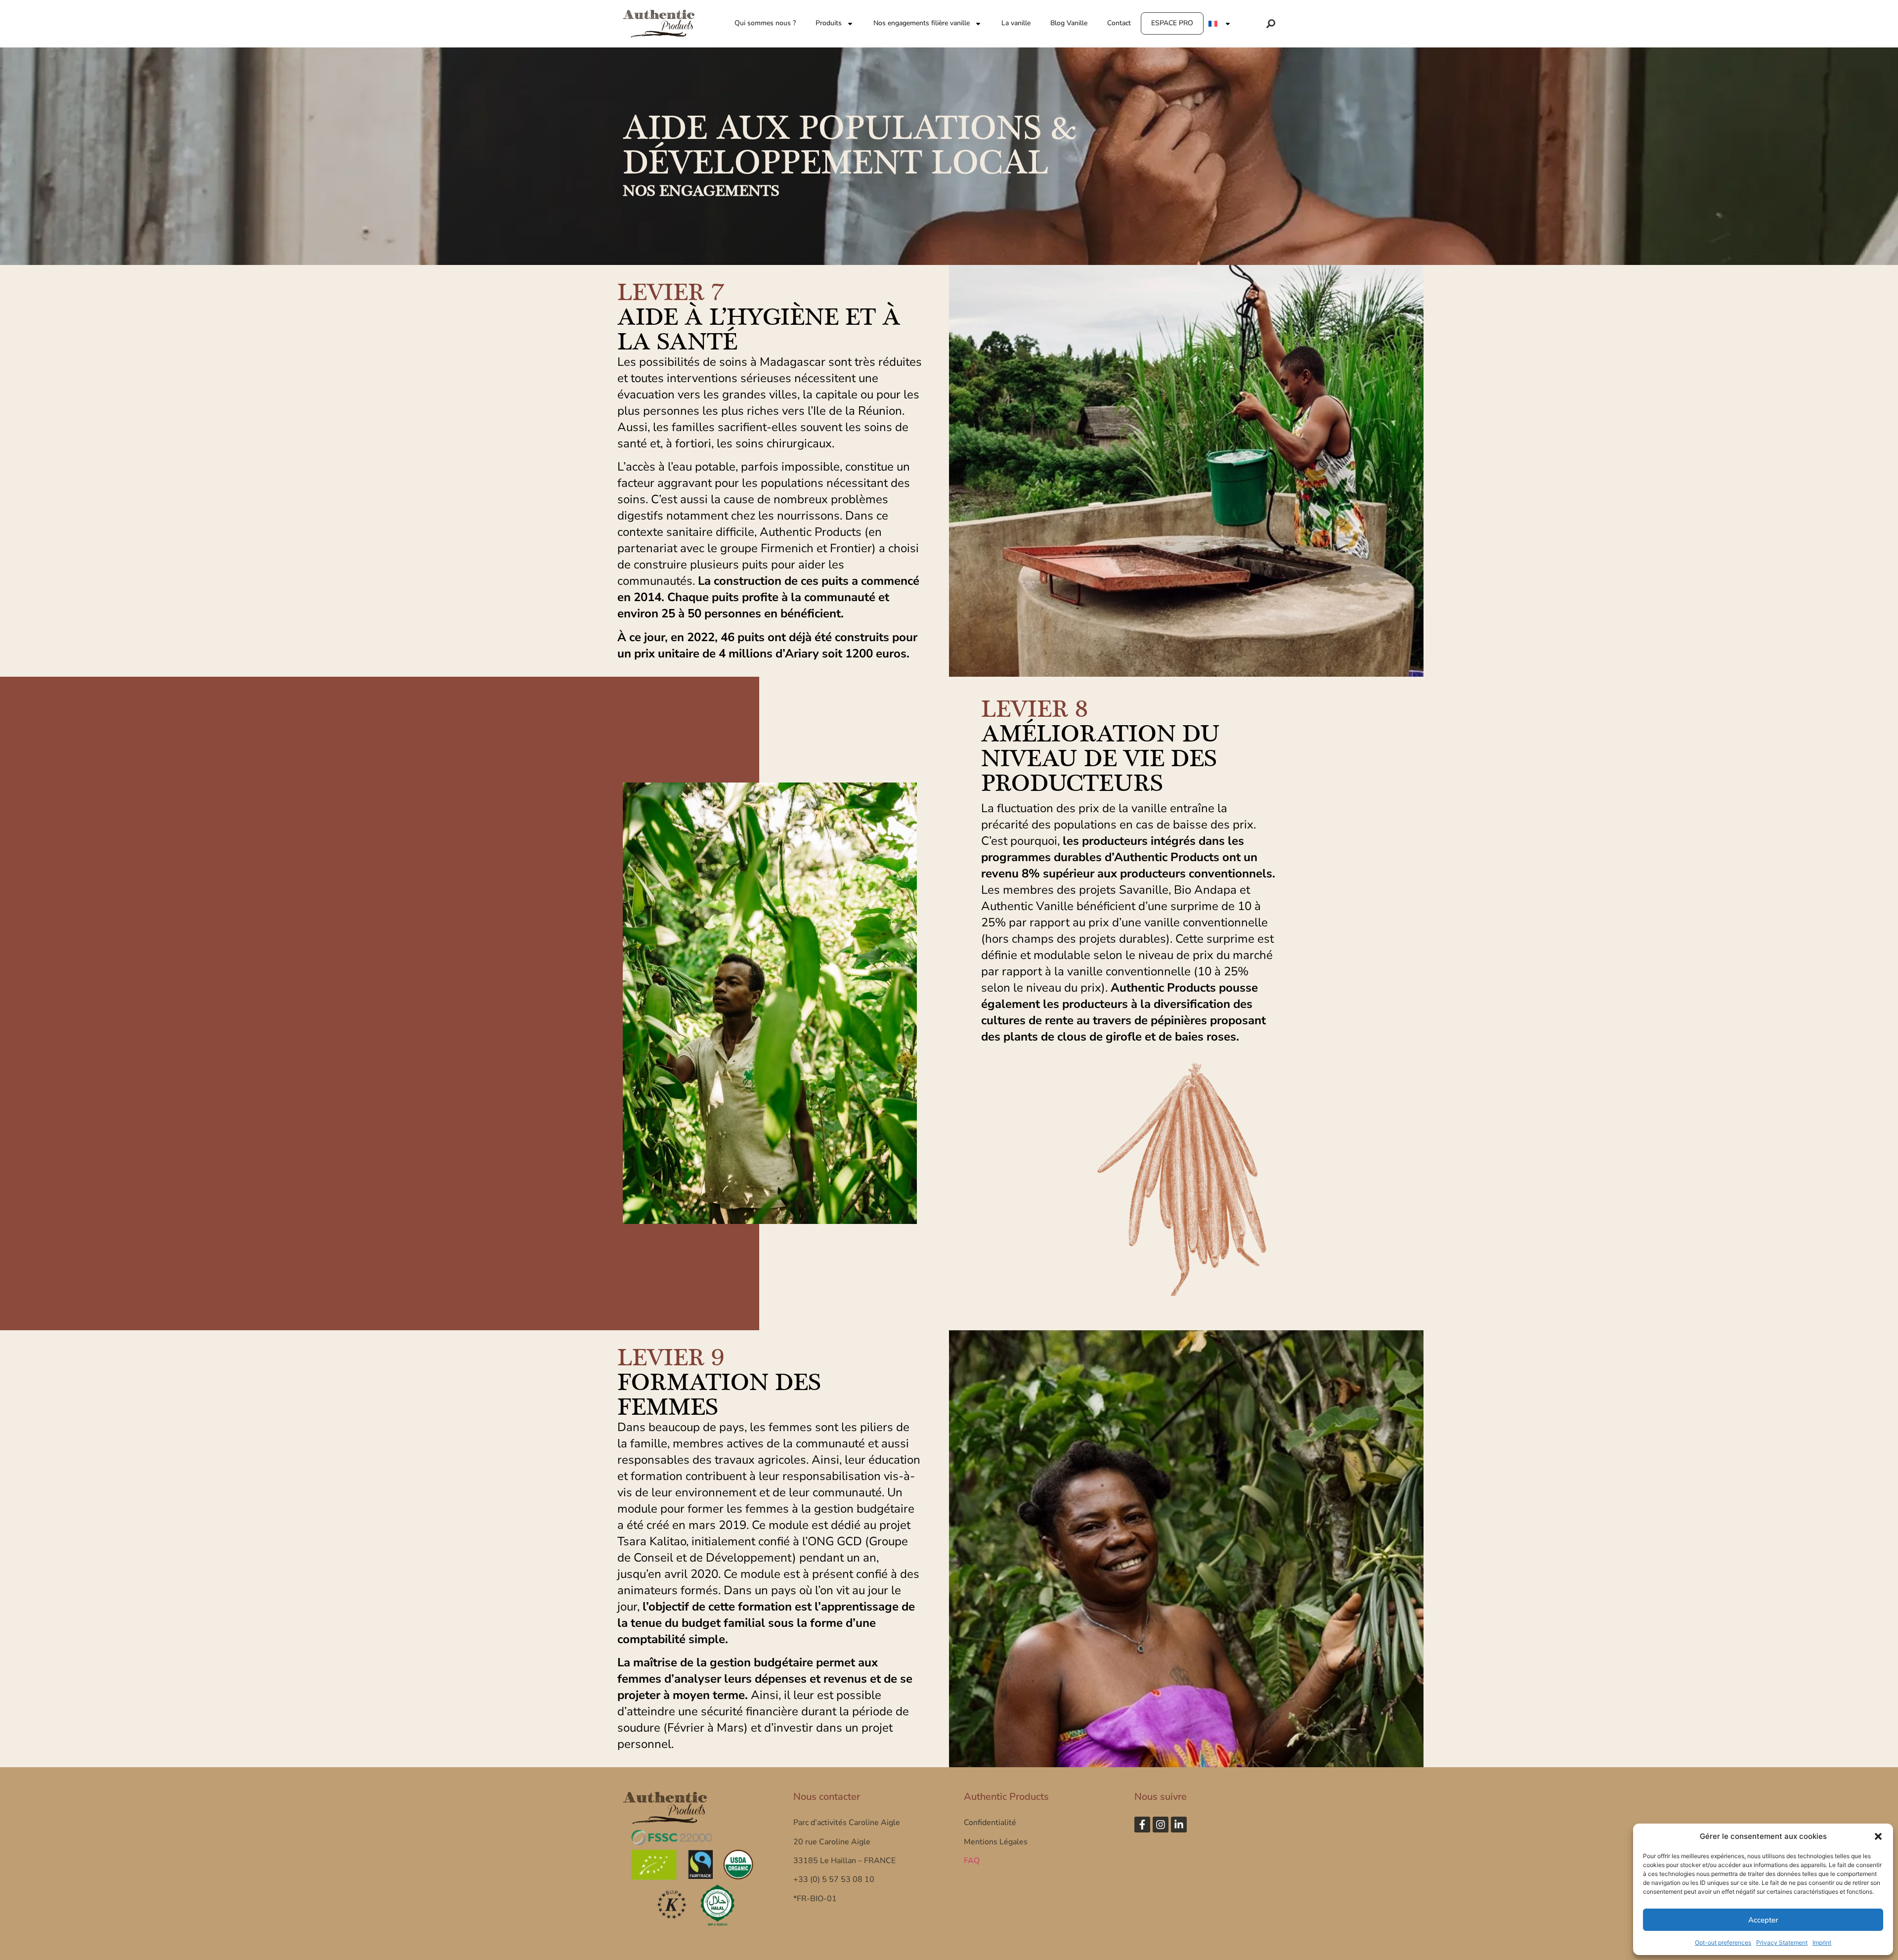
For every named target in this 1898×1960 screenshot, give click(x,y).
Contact (1119, 23)
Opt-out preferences (1723, 1942)
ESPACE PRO (1172, 23)
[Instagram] (1161, 1825)
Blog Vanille (1069, 23)
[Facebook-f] (1142, 1825)
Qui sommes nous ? (765, 23)
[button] (1878, 1836)
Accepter (1763, 1920)
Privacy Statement (1782, 1942)
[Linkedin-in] (1179, 1825)
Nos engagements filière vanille (922, 23)
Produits (829, 23)
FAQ (972, 1861)
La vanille (1016, 23)
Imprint (1822, 1942)
